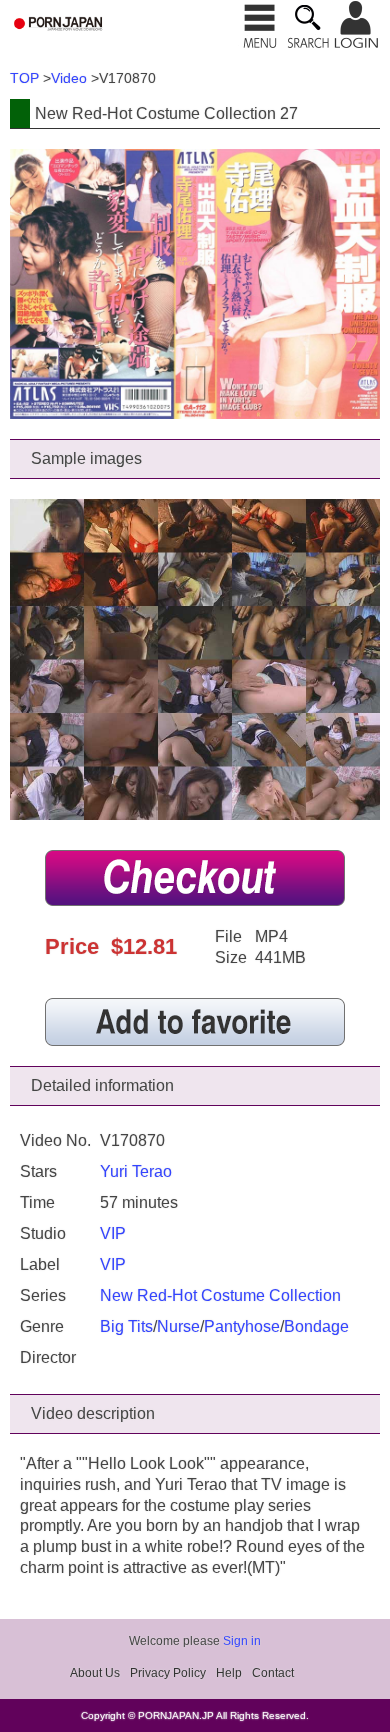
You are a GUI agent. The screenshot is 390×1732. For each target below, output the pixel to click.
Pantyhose (242, 1326)
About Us (95, 1673)
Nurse (178, 1326)
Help (229, 1673)
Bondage (316, 1326)
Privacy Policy (168, 1673)
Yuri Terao (136, 1171)
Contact (273, 1673)
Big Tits (126, 1326)
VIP (113, 1233)
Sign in (242, 1641)
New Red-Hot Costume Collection (220, 1295)
